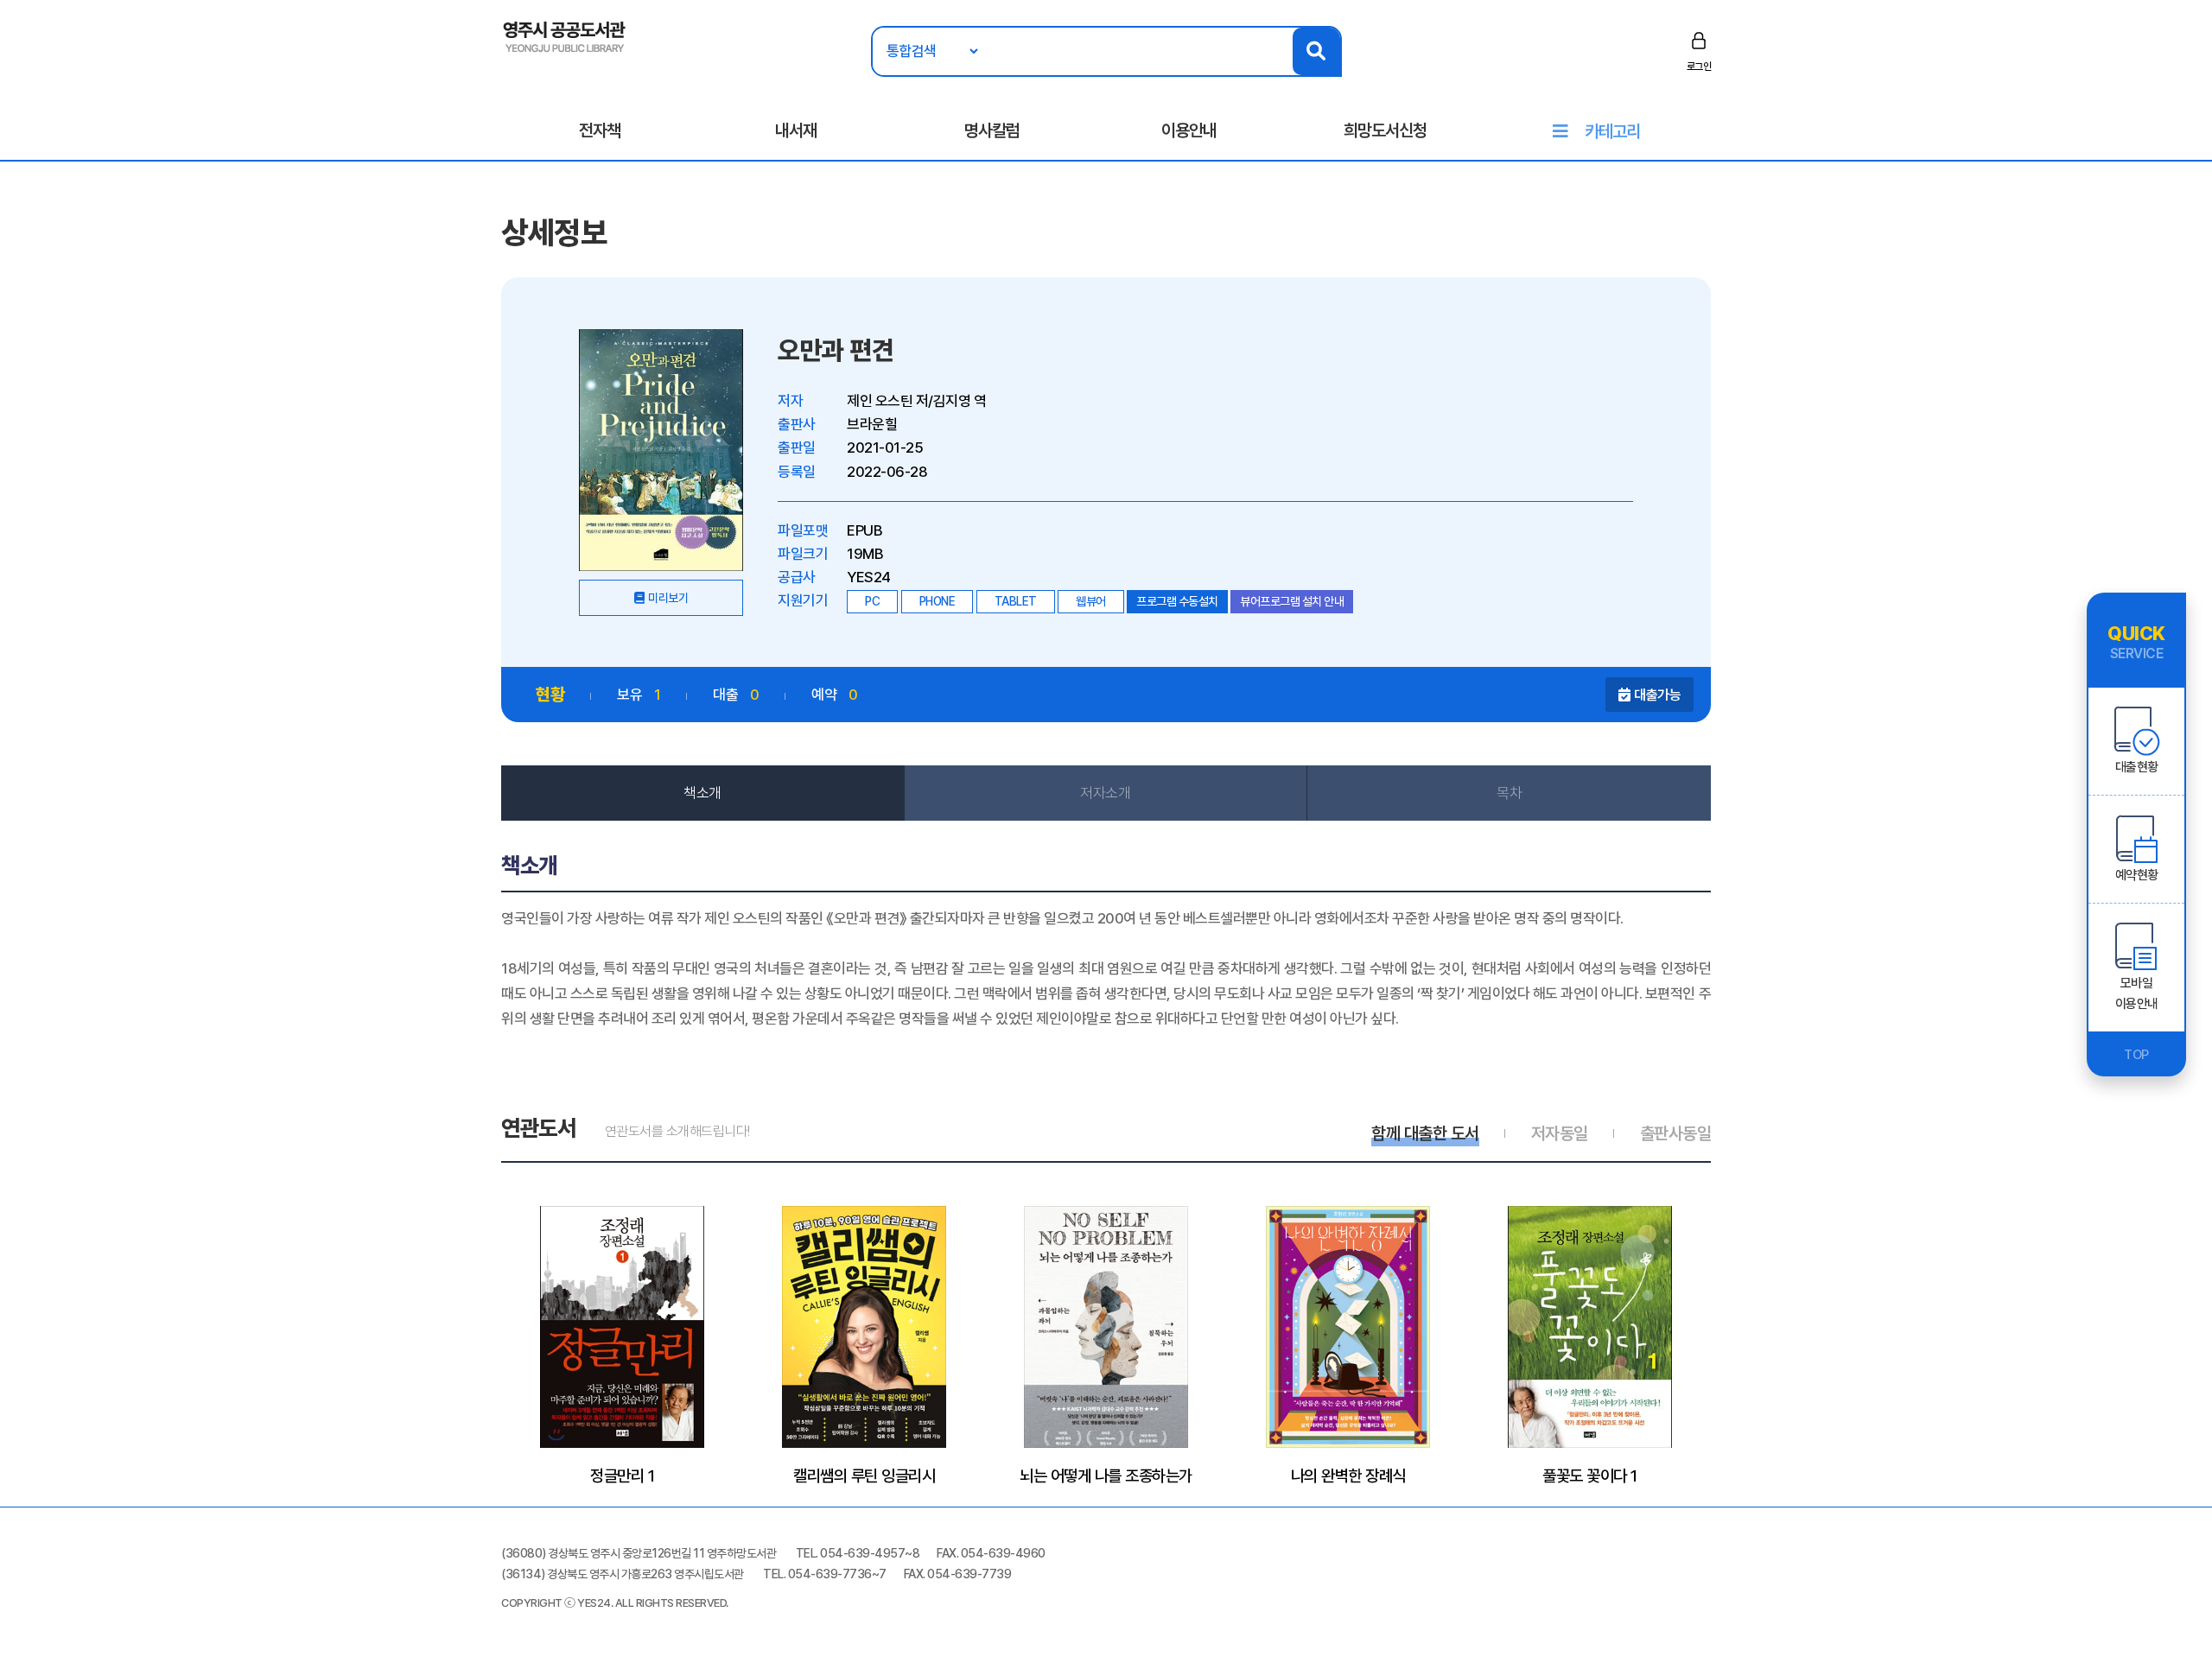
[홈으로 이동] (565, 35)
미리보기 (668, 598)
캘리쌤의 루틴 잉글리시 (864, 1475)
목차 (1509, 793)
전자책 (600, 130)
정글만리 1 (622, 1475)
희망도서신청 (1385, 130)
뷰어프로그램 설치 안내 (1292, 601)
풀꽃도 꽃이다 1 (1590, 1475)
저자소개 (1105, 793)
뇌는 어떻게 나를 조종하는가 (1106, 1475)
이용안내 (1189, 130)
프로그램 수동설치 (1177, 601)
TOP (2136, 1055)
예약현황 (2137, 875)
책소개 (702, 793)
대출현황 (2137, 767)
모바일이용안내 (2137, 993)
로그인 (1699, 67)
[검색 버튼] (1316, 51)
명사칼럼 (992, 130)
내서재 (796, 130)
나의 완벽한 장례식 (1348, 1475)
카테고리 (1612, 131)
